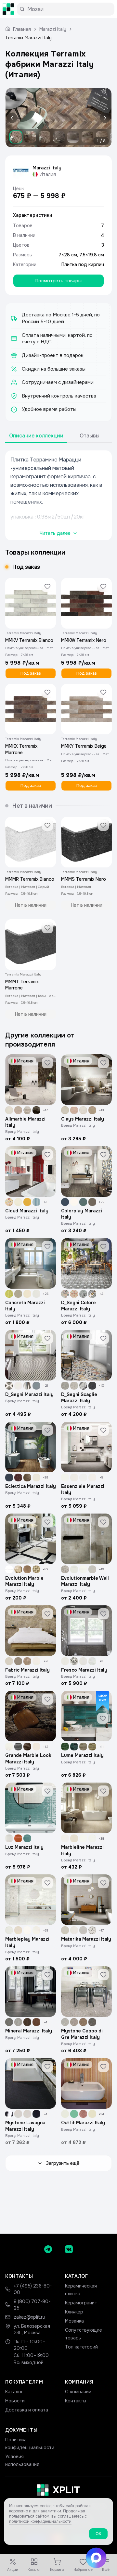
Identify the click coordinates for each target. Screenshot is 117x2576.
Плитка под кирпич (83, 264)
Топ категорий (81, 2347)
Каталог (14, 2392)
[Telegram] (48, 2249)
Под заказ (31, 673)
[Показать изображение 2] (30, 137)
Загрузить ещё (63, 2163)
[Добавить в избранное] (47, 586)
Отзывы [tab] (90, 436)
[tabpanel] (58, 495)
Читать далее (55, 533)
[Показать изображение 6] (87, 137)
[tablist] (58, 436)
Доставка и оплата (27, 2410)
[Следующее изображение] (104, 118)
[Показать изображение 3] (45, 137)
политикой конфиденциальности (40, 2521)
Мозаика (74, 2321)
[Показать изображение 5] (73, 137)
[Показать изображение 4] (59, 137)
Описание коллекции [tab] (36, 436)
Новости (15, 2401)
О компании (78, 2392)
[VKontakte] (69, 2249)
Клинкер (74, 2312)
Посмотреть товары (58, 281)
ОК (98, 2534)
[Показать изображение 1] (16, 137)
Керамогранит (81, 2303)
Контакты (76, 2401)
